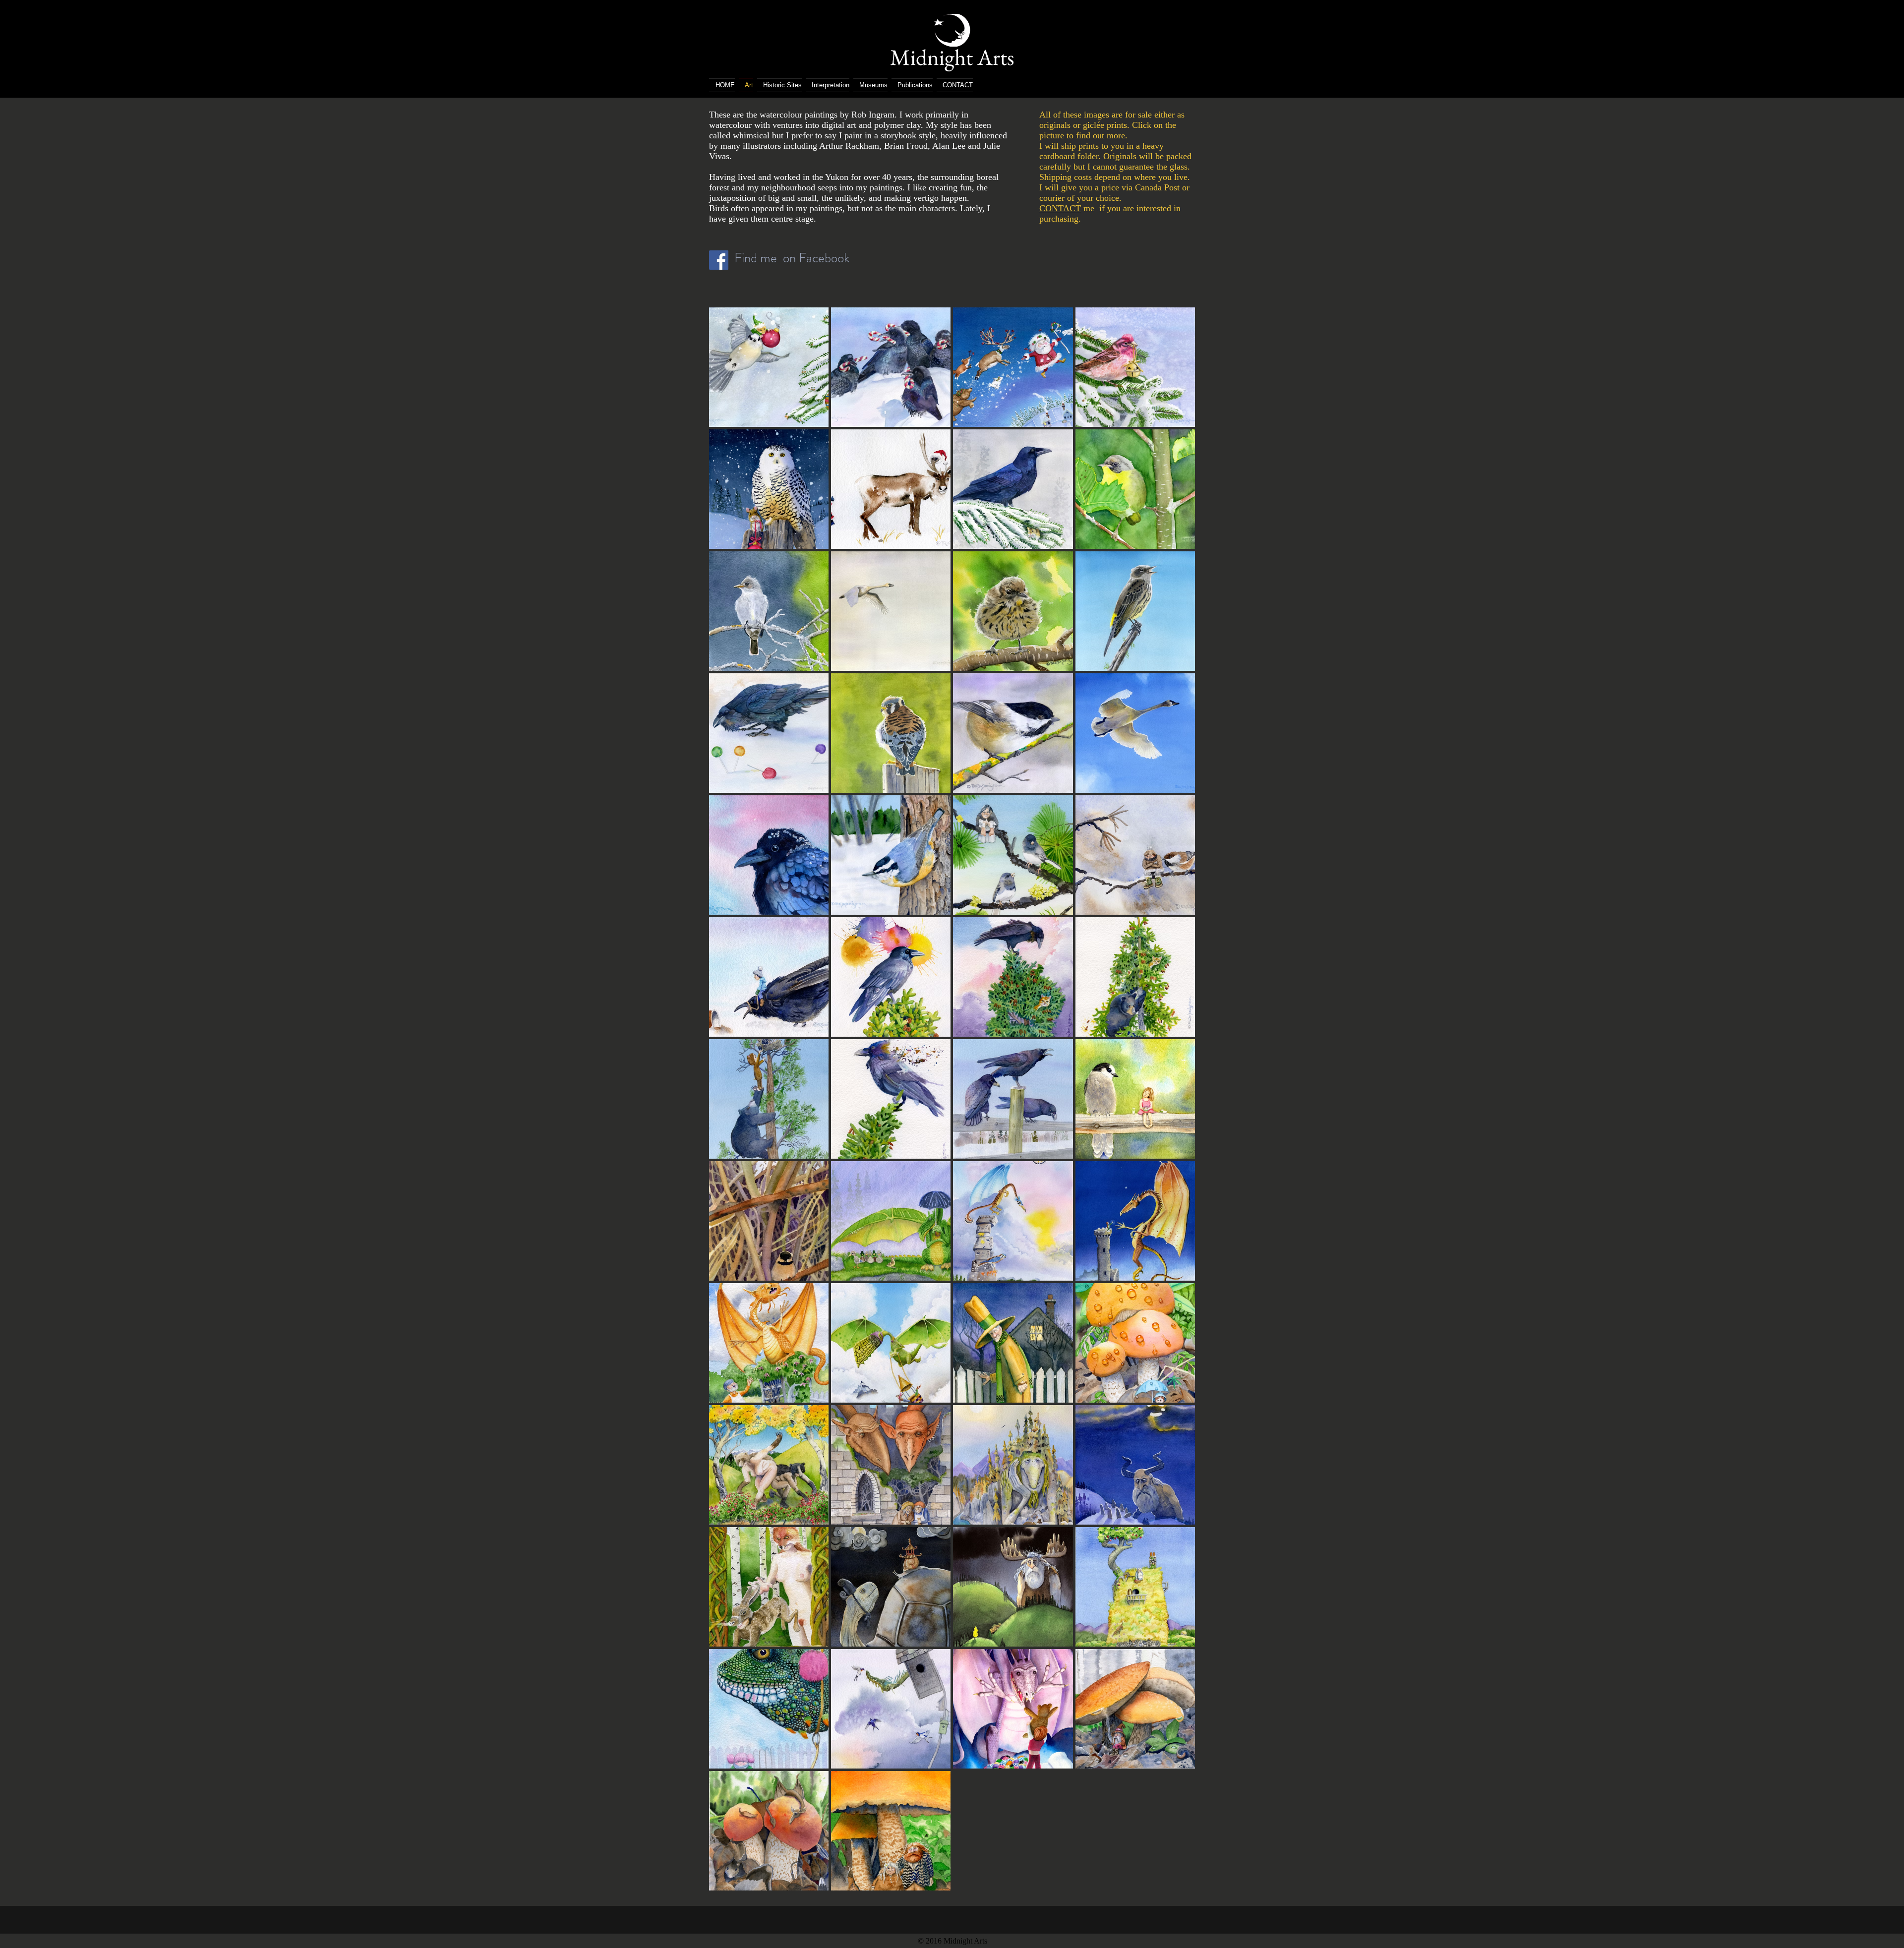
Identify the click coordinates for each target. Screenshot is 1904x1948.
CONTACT (1060, 208)
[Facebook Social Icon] (719, 260)
